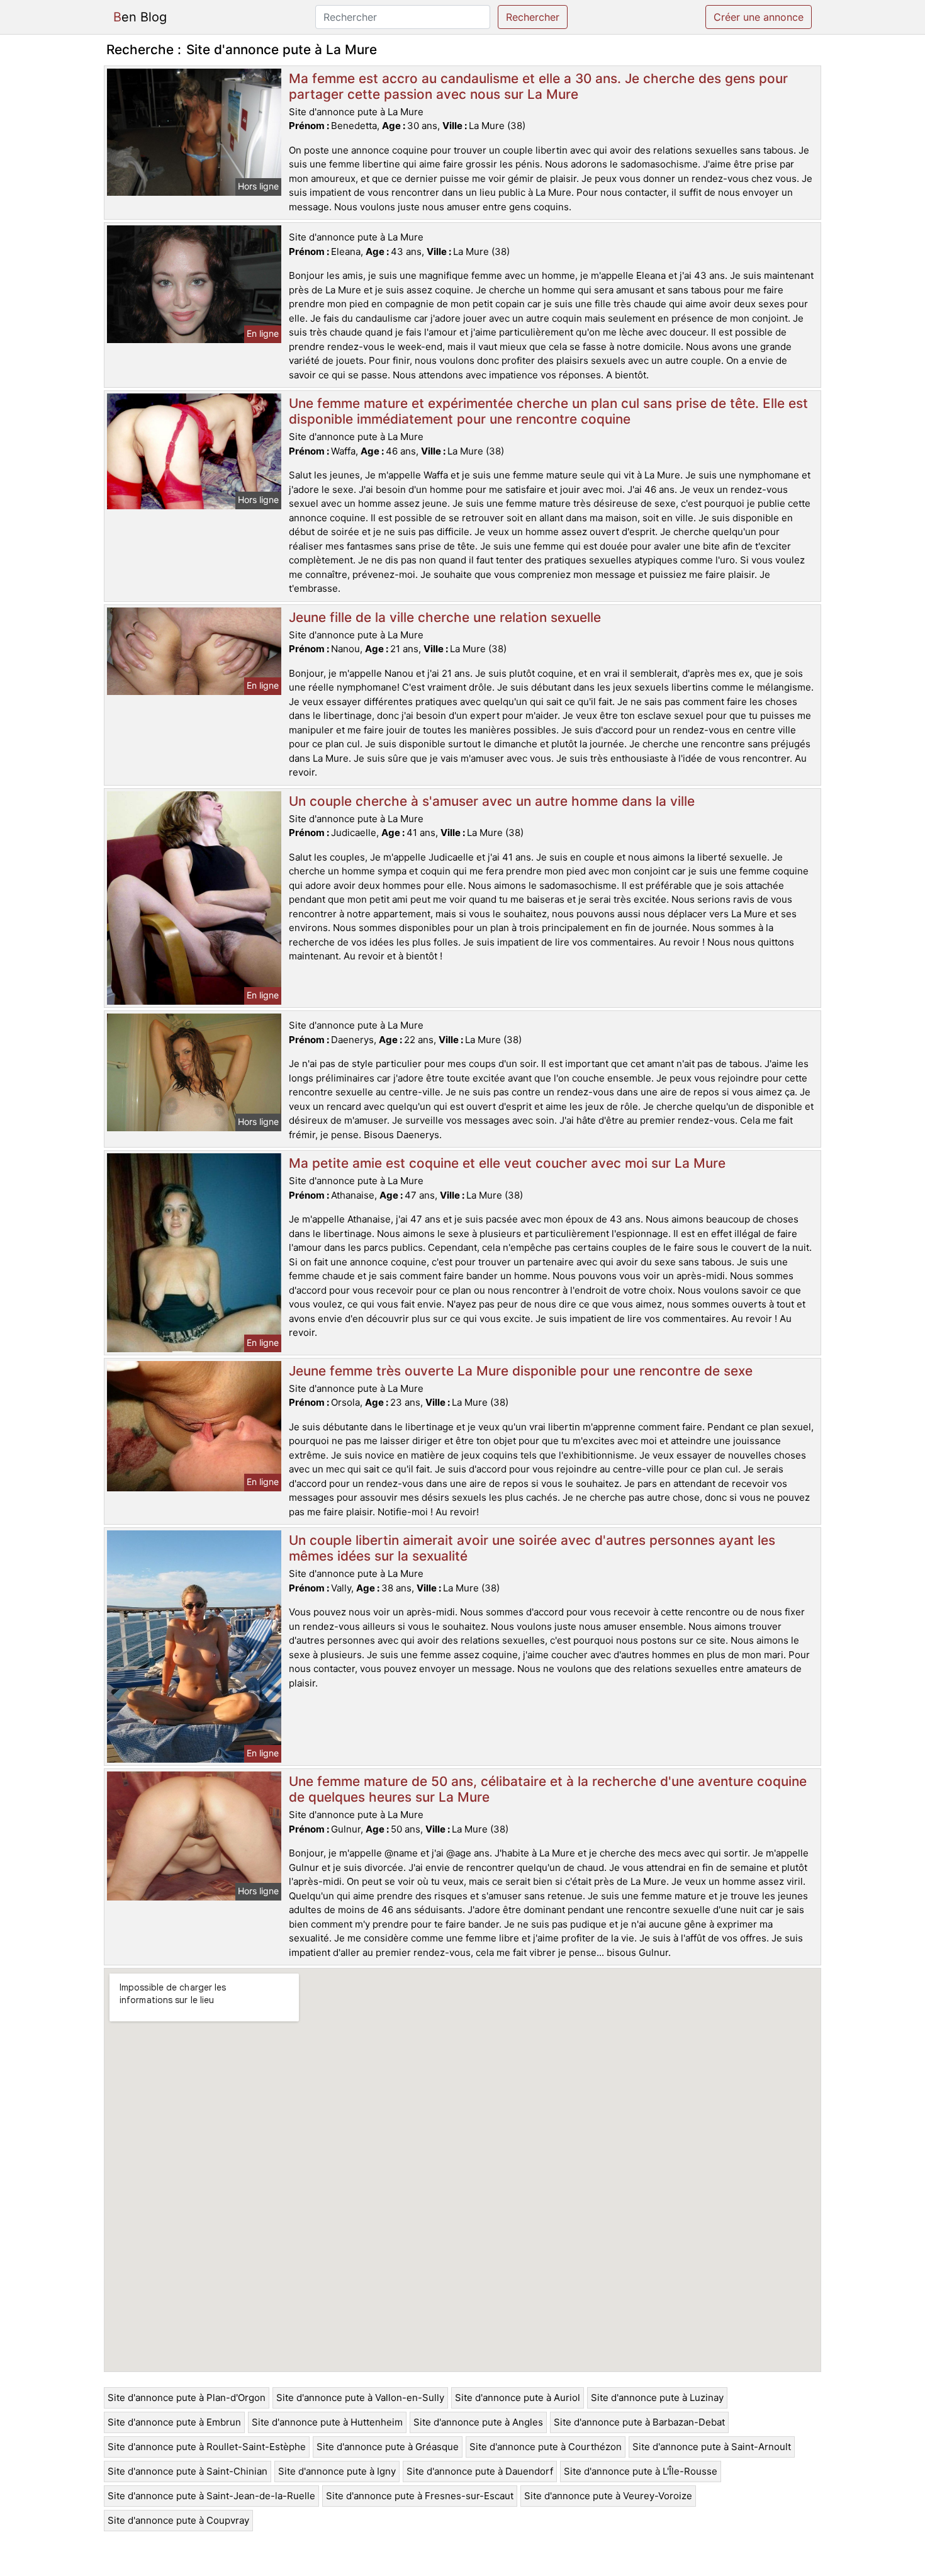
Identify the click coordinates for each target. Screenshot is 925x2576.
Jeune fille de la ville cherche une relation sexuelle (445, 617)
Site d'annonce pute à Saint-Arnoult (712, 2447)
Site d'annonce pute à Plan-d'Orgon (187, 2398)
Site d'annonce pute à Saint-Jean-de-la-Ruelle (211, 2496)
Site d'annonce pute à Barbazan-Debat (639, 2422)
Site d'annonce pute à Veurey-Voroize (608, 2496)
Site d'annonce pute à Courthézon (546, 2447)
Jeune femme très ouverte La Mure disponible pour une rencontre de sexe (521, 1371)
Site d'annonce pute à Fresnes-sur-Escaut (420, 2496)
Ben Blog (140, 17)
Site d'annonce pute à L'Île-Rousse (641, 2471)
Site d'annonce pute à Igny (337, 2471)
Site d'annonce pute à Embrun (174, 2422)
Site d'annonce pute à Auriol (518, 2398)
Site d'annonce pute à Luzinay (657, 2398)
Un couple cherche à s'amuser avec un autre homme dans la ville (492, 801)
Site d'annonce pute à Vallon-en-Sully (360, 2398)
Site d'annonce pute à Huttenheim (327, 2422)
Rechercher (533, 17)
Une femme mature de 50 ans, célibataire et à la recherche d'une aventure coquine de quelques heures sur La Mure (548, 1789)
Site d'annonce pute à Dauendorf (480, 2471)
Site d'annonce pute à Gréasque (388, 2447)
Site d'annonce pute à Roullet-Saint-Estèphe (207, 2447)
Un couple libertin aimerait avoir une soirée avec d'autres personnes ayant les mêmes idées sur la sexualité (532, 1548)
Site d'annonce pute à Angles (478, 2422)
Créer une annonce (759, 17)
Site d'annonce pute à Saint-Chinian (188, 2471)
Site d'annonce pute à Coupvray (178, 2520)
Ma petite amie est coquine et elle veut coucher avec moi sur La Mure (507, 1163)
